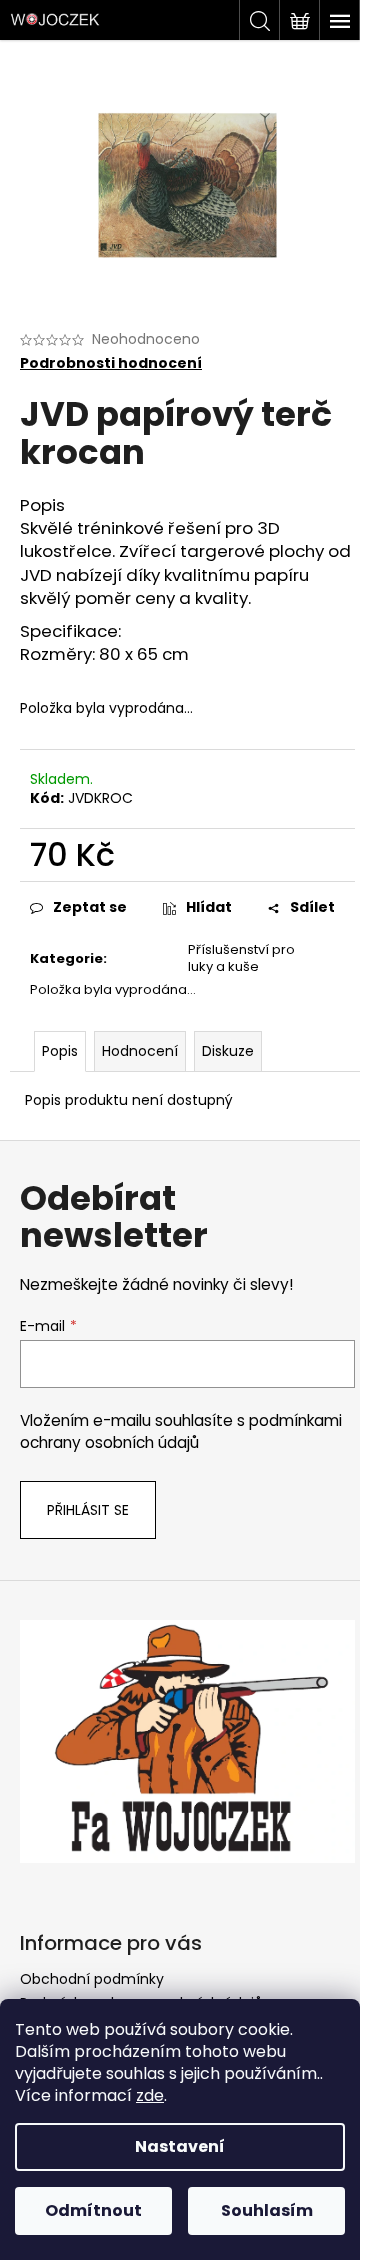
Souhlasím (267, 2210)
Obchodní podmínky (92, 1979)
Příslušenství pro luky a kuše (241, 958)
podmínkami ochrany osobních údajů (181, 1431)
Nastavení (180, 2146)
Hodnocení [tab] (140, 1051)
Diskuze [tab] (228, 1051)
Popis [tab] (60, 1051)
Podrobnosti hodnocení (111, 363)
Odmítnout (93, 2210)
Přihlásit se (88, 1510)
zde (150, 2095)
